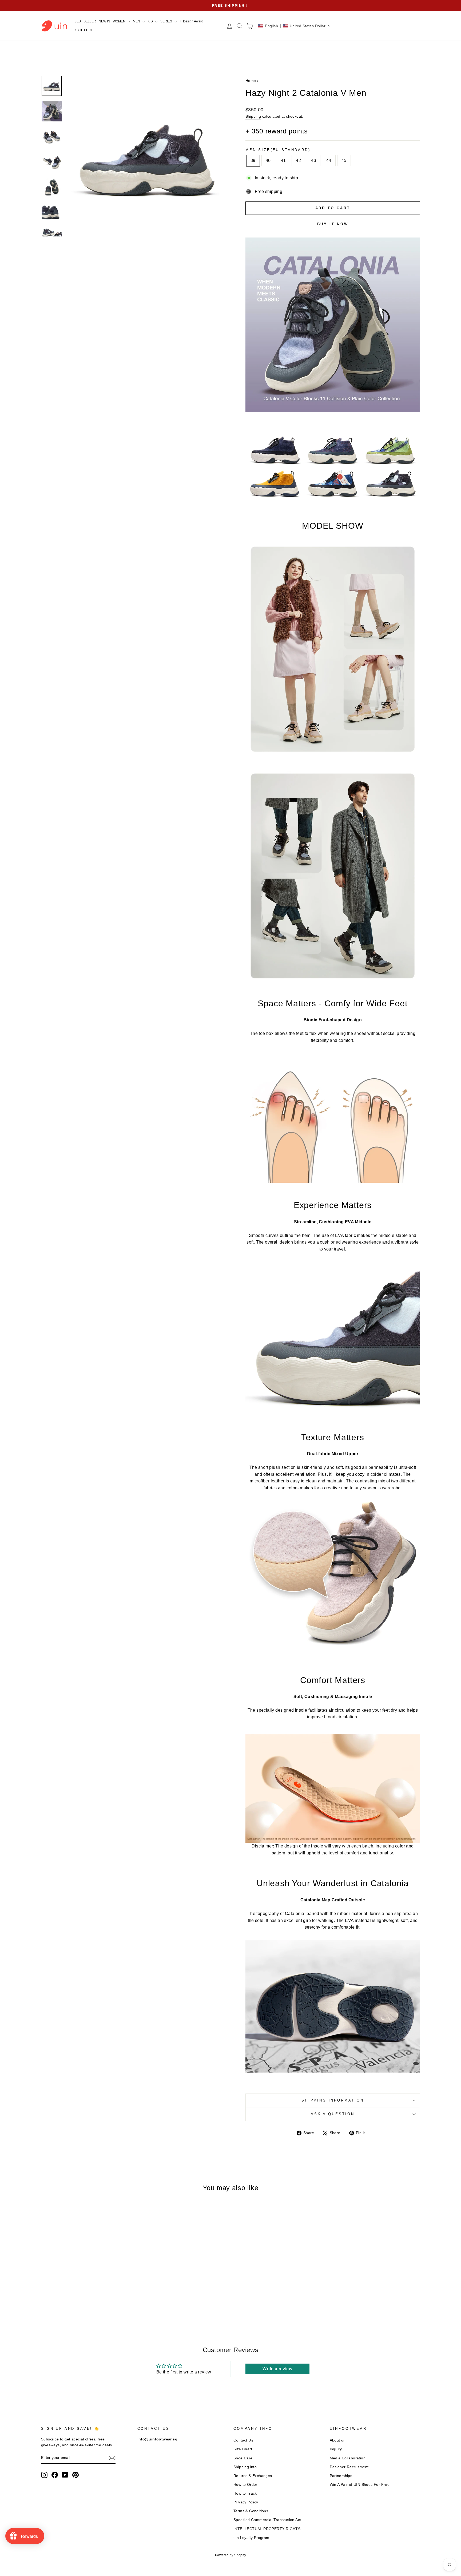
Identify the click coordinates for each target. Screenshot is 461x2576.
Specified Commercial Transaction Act (267, 2520)
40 (268, 161)
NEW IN (104, 21)
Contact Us (243, 2440)
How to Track (245, 2493)
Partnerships (341, 2476)
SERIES (167, 21)
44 (329, 161)
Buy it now (333, 224)
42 (298, 161)
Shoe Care (243, 2458)
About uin (338, 2440)
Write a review (277, 2369)
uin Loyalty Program (251, 2538)
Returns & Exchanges (253, 2476)
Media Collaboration (348, 2458)
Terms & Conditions (251, 2511)
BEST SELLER (85, 21)
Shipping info (245, 2467)
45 (344, 161)
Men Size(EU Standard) (278, 150)
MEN (137, 21)
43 (314, 161)
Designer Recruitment (349, 2467)
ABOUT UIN (83, 30)
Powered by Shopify (230, 2555)
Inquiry (336, 2449)
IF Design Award (191, 21)
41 (283, 161)
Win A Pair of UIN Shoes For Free (360, 2485)
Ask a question (333, 2114)
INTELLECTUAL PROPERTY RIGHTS (267, 2529)
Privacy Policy (246, 2502)
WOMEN (120, 21)
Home (251, 81)
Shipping (253, 116)
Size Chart (243, 2449)
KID (151, 21)
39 (253, 161)
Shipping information (333, 2100)
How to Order (245, 2485)
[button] (294, 26)
